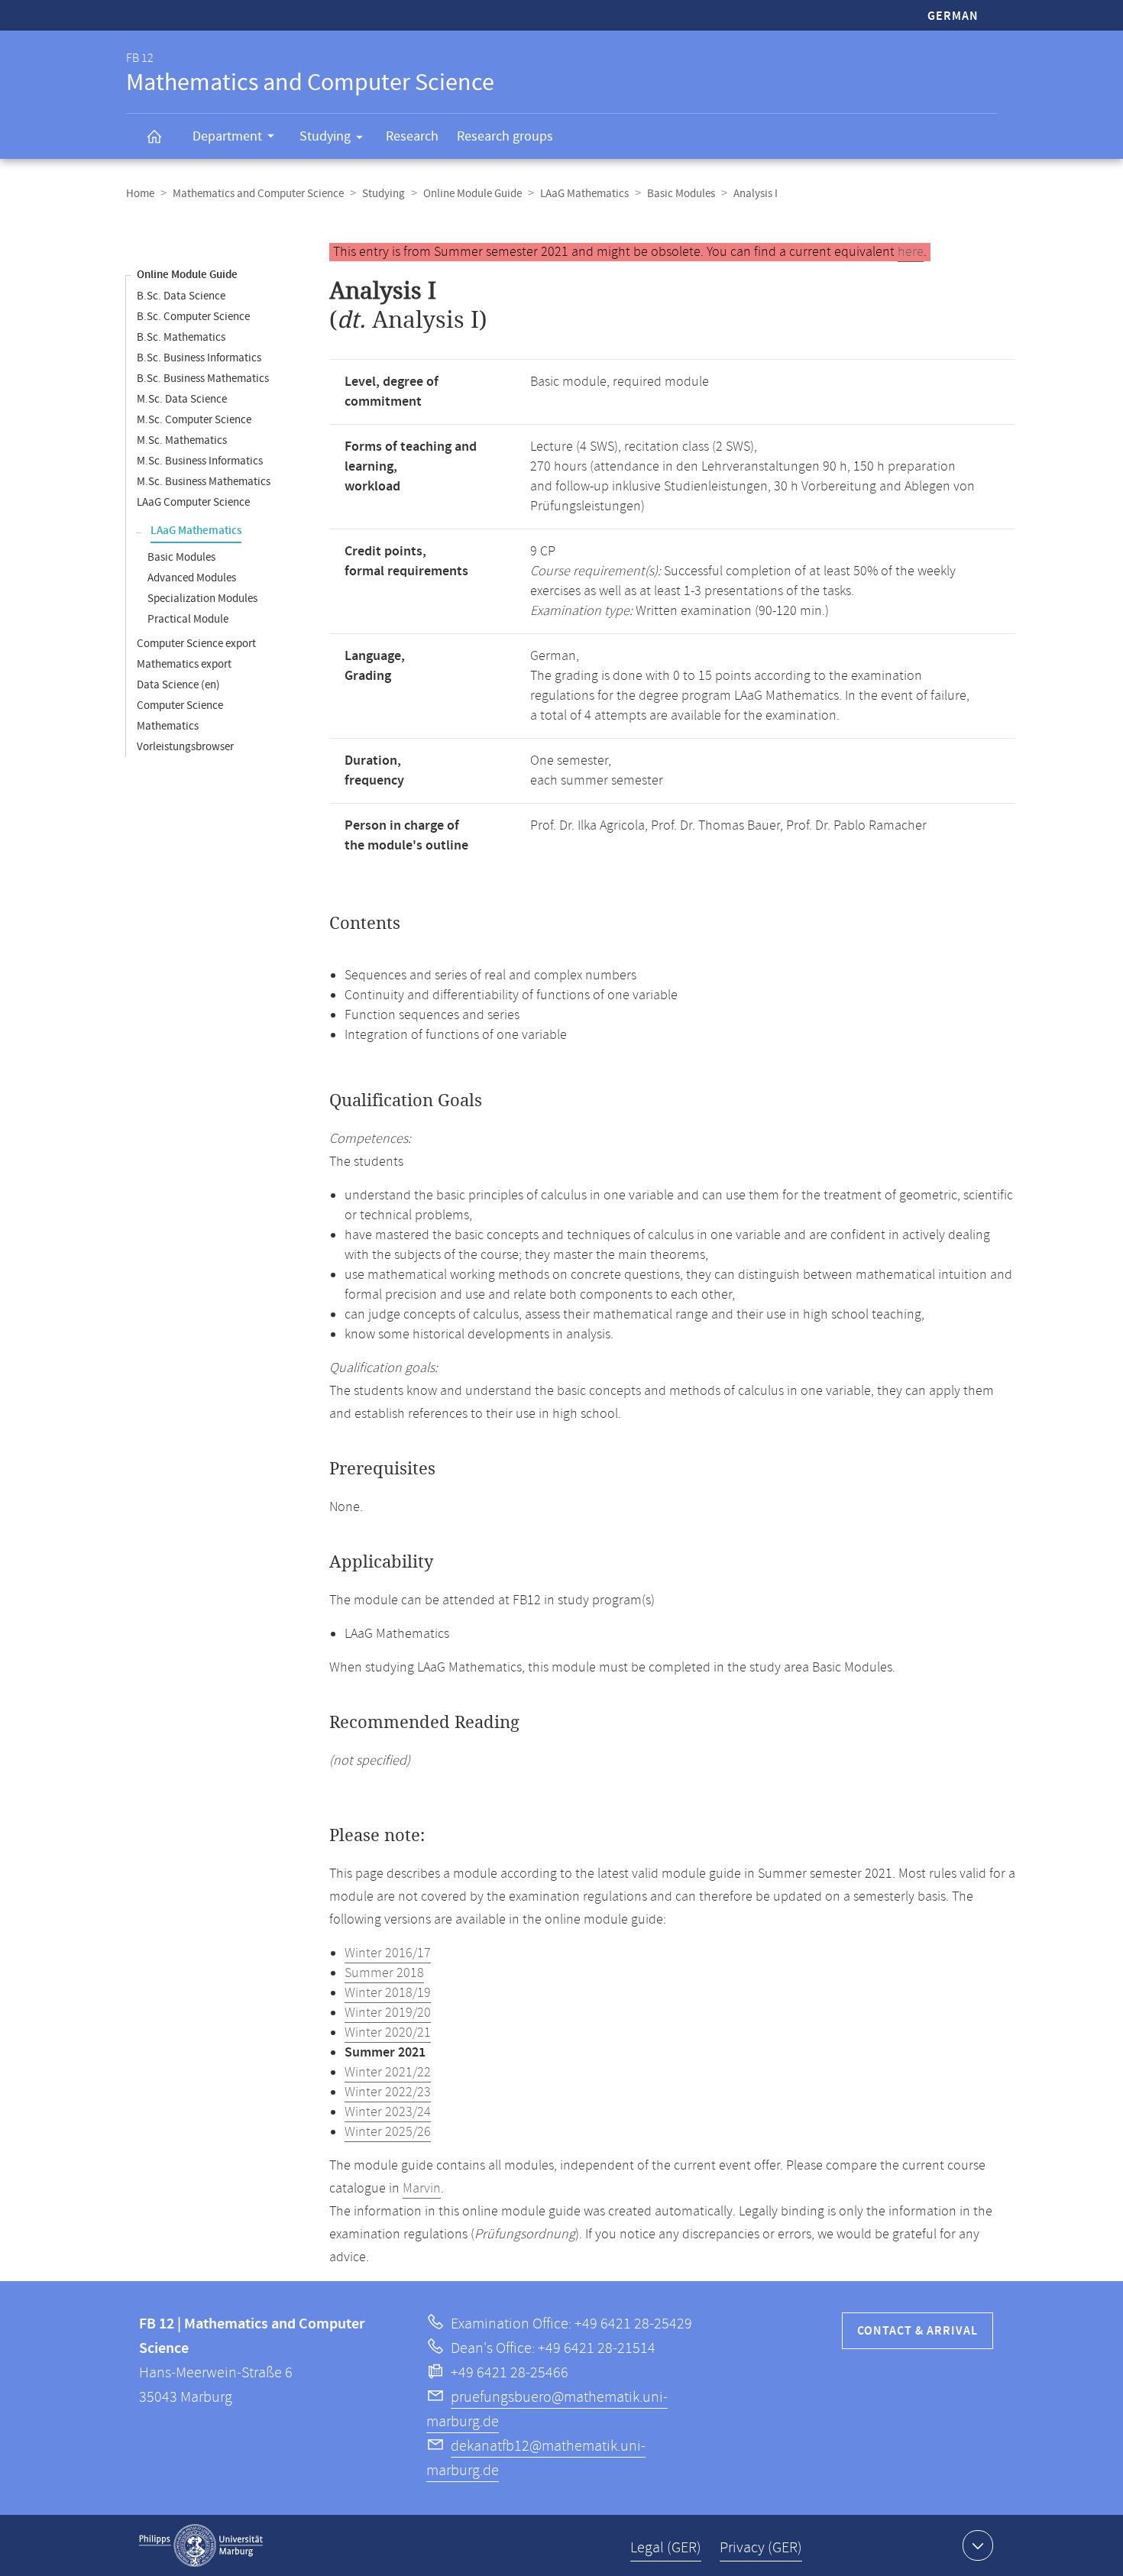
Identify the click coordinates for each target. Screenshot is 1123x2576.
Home (140, 194)
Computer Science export (196, 644)
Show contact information (978, 2545)
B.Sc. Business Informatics (199, 358)
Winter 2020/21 (388, 2033)
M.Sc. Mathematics (182, 440)
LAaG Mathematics (584, 194)
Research (412, 136)
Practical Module (188, 619)
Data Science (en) (178, 685)
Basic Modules (681, 194)
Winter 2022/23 (388, 2092)
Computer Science (180, 705)
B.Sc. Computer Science (193, 317)
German (953, 16)
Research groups (505, 136)
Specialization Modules (202, 599)
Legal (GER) (666, 2548)
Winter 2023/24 (388, 2112)
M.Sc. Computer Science (194, 420)
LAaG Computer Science (193, 502)
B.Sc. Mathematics (181, 337)
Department (227, 136)
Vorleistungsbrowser (185, 747)
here (911, 252)
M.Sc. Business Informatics (200, 461)
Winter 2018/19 (388, 1993)
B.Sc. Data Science (181, 296)
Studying (325, 136)
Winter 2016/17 (388, 1953)
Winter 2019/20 (388, 2013)
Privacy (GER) (761, 2548)
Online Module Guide (473, 194)
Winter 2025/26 (388, 2132)
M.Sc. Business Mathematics (204, 482)
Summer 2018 (384, 1973)
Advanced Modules (192, 578)
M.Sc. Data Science (182, 399)
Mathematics (168, 726)
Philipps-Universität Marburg (201, 2545)
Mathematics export (184, 664)
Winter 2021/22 (388, 2073)
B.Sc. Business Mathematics (203, 379)
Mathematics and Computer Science (258, 194)
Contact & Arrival (917, 2331)
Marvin (422, 2189)
